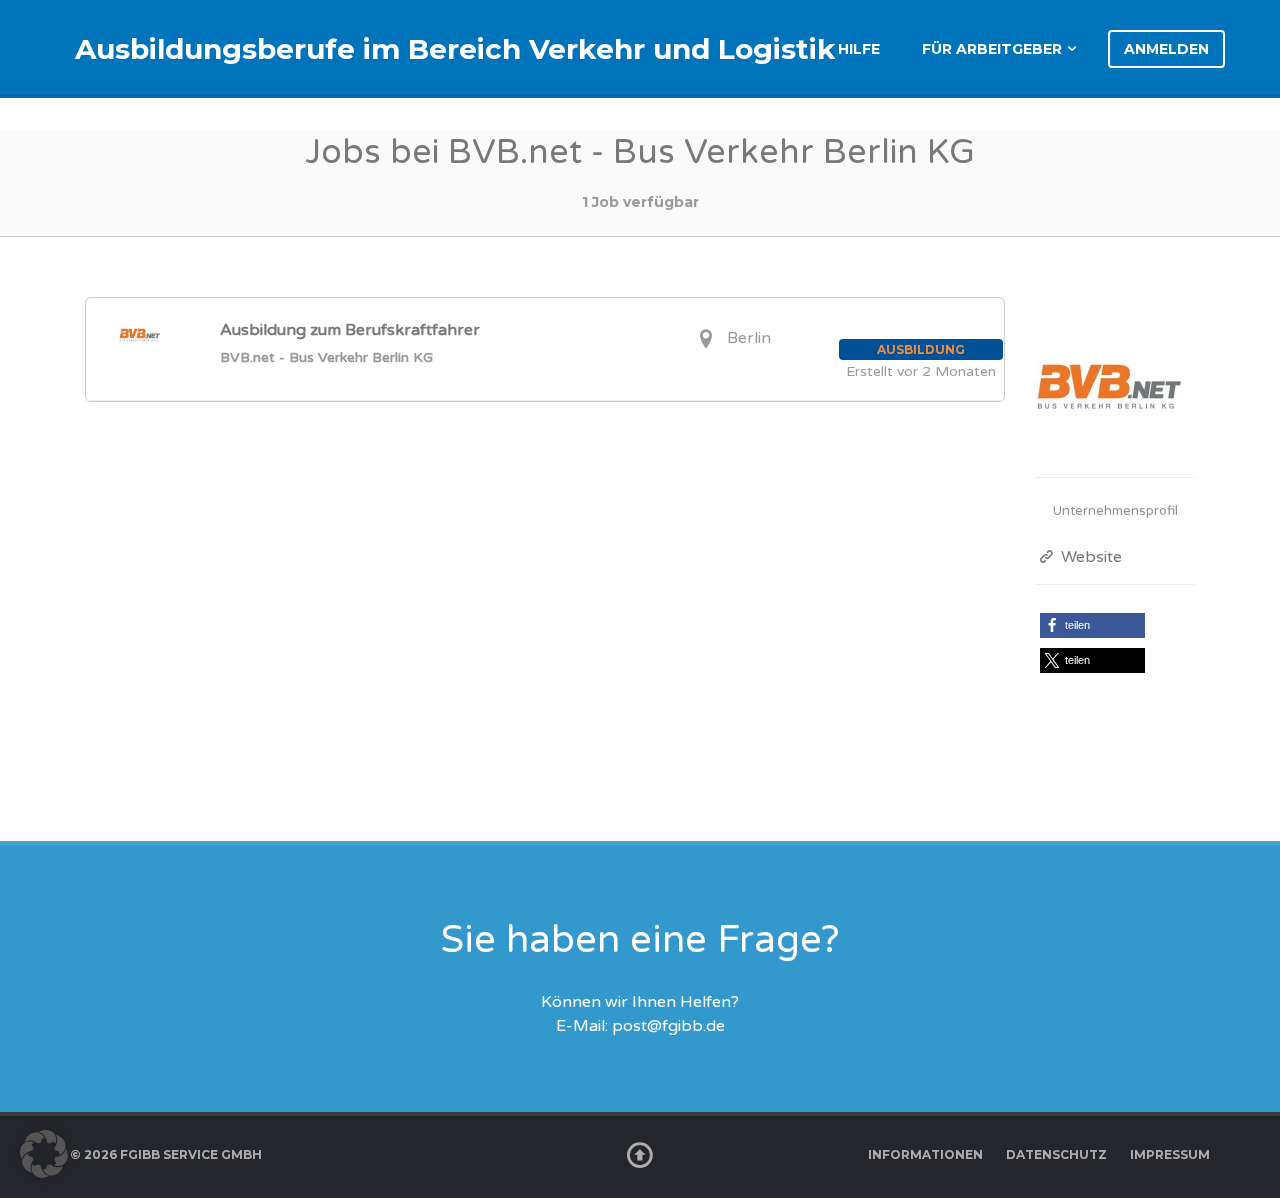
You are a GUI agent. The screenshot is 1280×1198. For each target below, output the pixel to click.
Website (1089, 557)
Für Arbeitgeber (992, 49)
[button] (1092, 625)
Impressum (1170, 1154)
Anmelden (1166, 49)
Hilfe (859, 49)
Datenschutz (1056, 1154)
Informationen (925, 1154)
